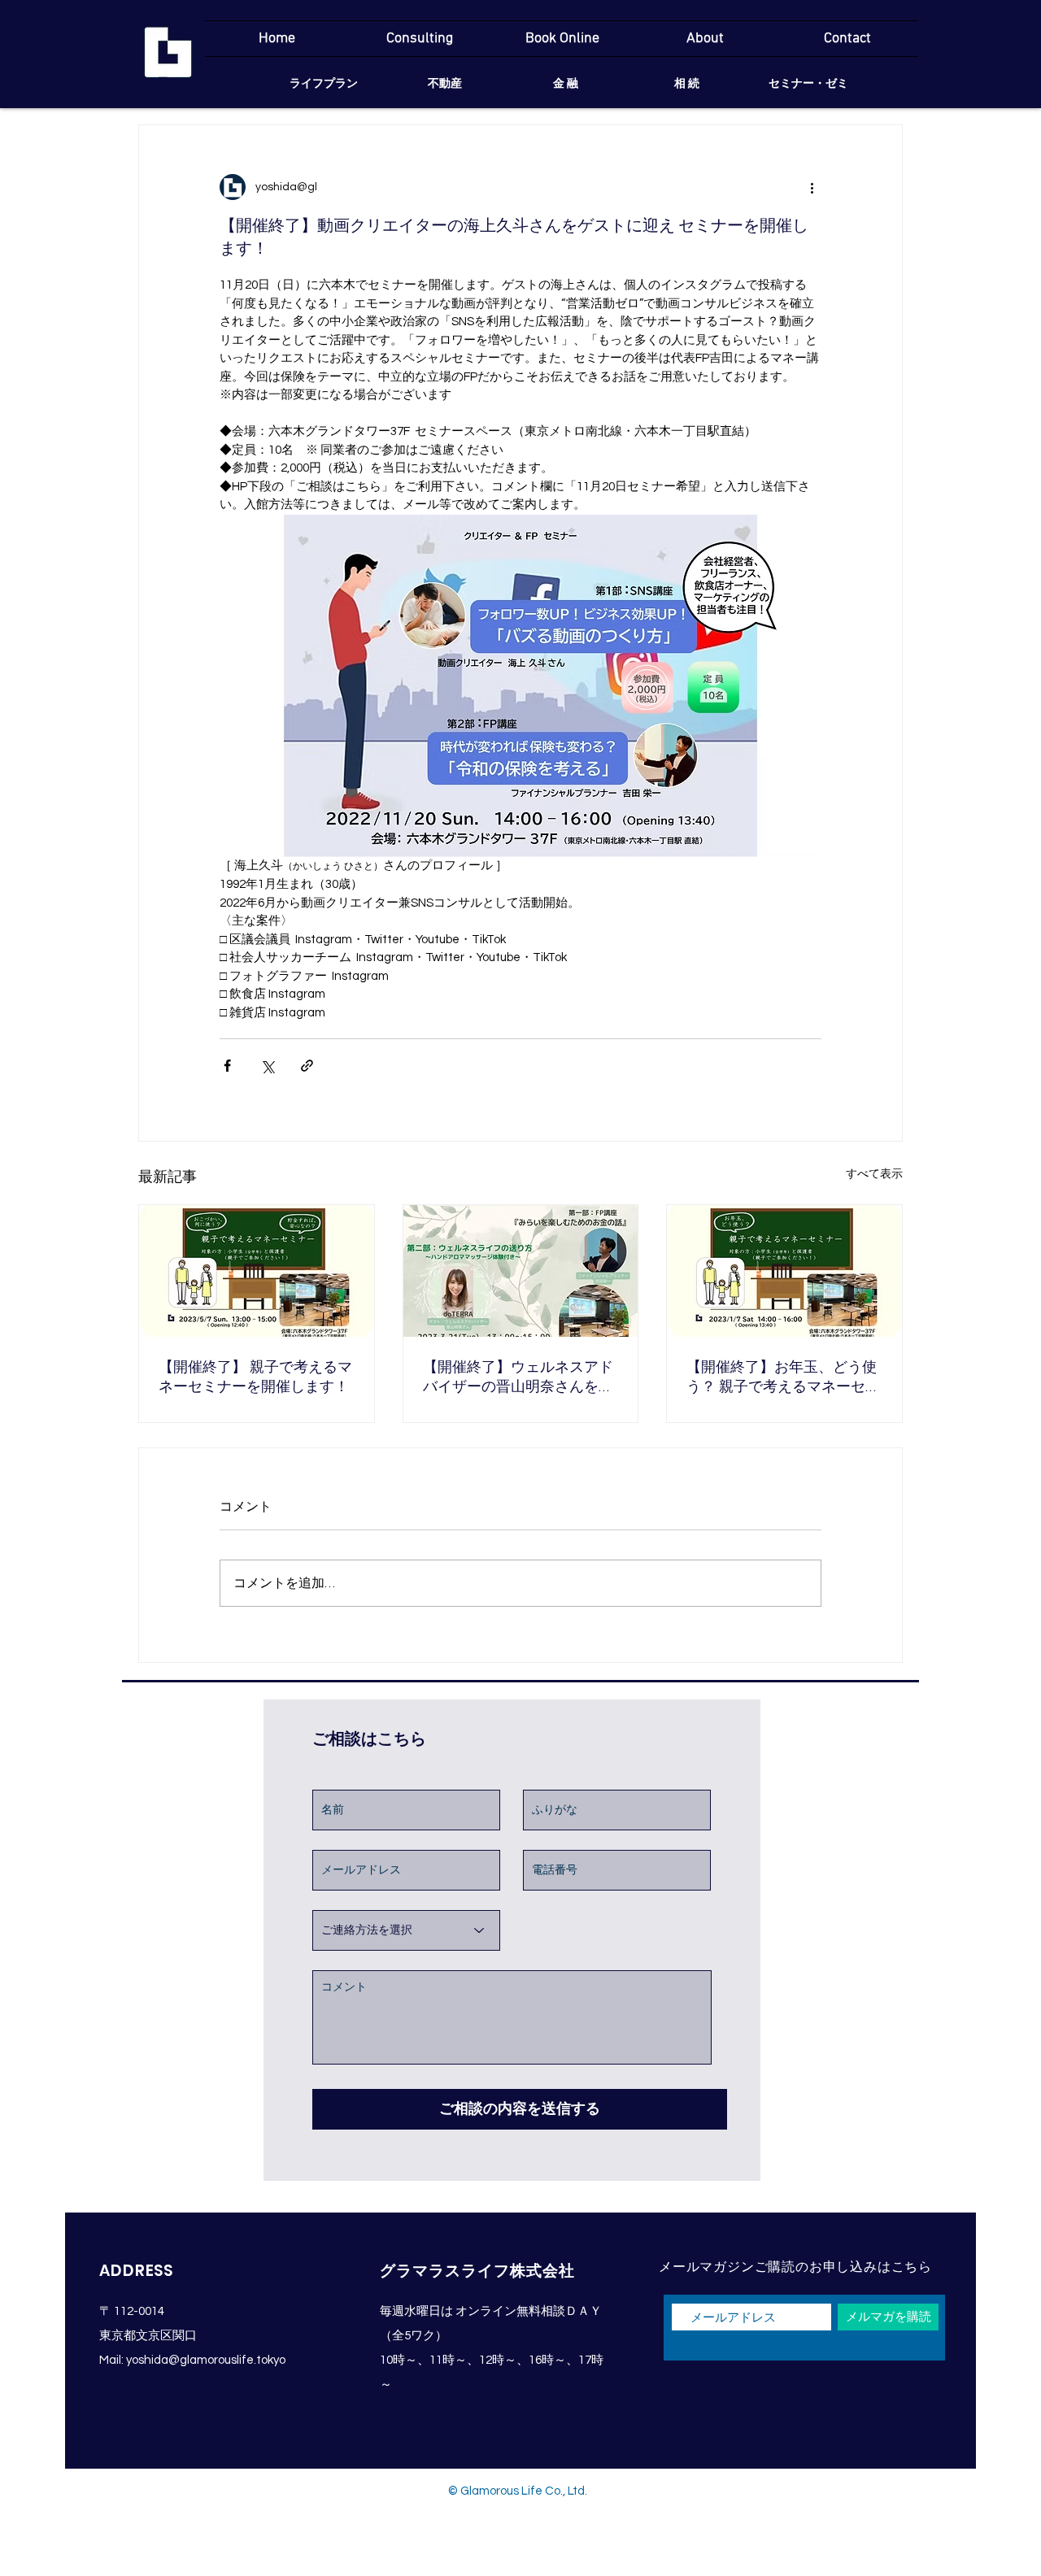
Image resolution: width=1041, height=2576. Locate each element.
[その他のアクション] (812, 187)
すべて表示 (874, 1174)
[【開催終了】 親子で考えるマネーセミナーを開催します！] (257, 1271)
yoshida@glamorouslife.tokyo (206, 2360)
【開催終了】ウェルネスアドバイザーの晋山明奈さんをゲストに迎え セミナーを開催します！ (520, 1378)
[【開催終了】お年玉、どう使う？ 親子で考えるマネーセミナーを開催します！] (784, 1271)
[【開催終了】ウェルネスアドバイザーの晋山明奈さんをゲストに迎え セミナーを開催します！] (521, 1271)
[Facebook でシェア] (227, 1066)
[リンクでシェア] (307, 1066)
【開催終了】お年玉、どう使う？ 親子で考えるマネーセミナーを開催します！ (783, 1378)
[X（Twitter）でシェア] (267, 1066)
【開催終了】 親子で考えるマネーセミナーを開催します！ (255, 1377)
